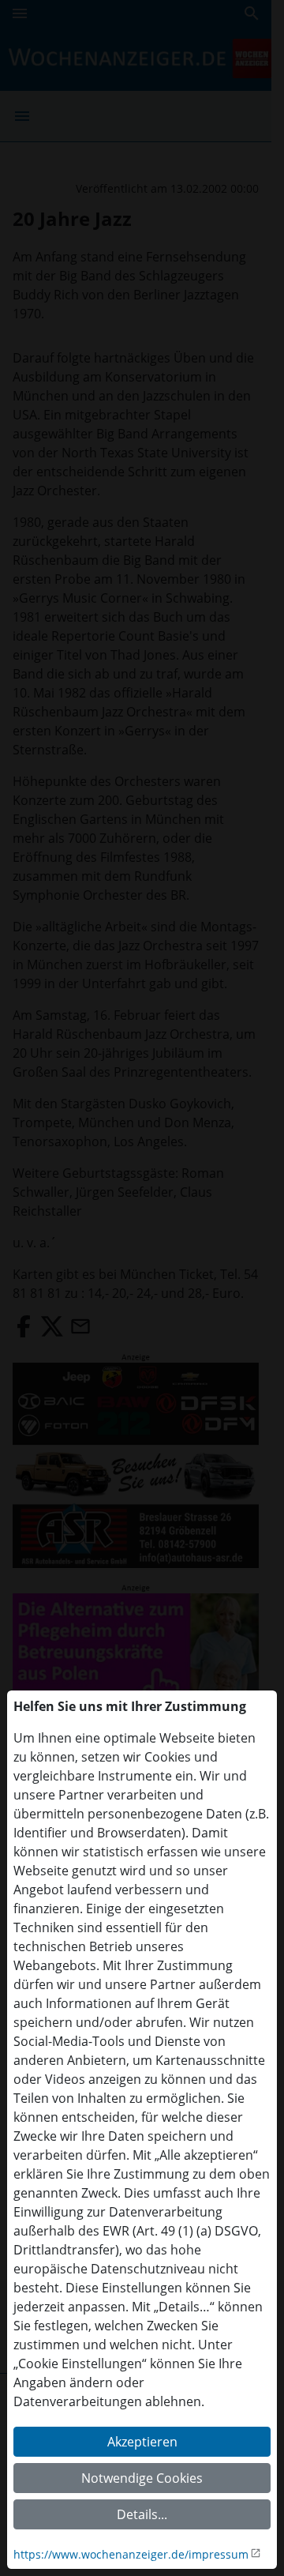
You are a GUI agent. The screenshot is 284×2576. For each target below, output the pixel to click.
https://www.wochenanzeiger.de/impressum (131, 2554)
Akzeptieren (142, 2442)
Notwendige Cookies (142, 2478)
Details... (142, 2514)
